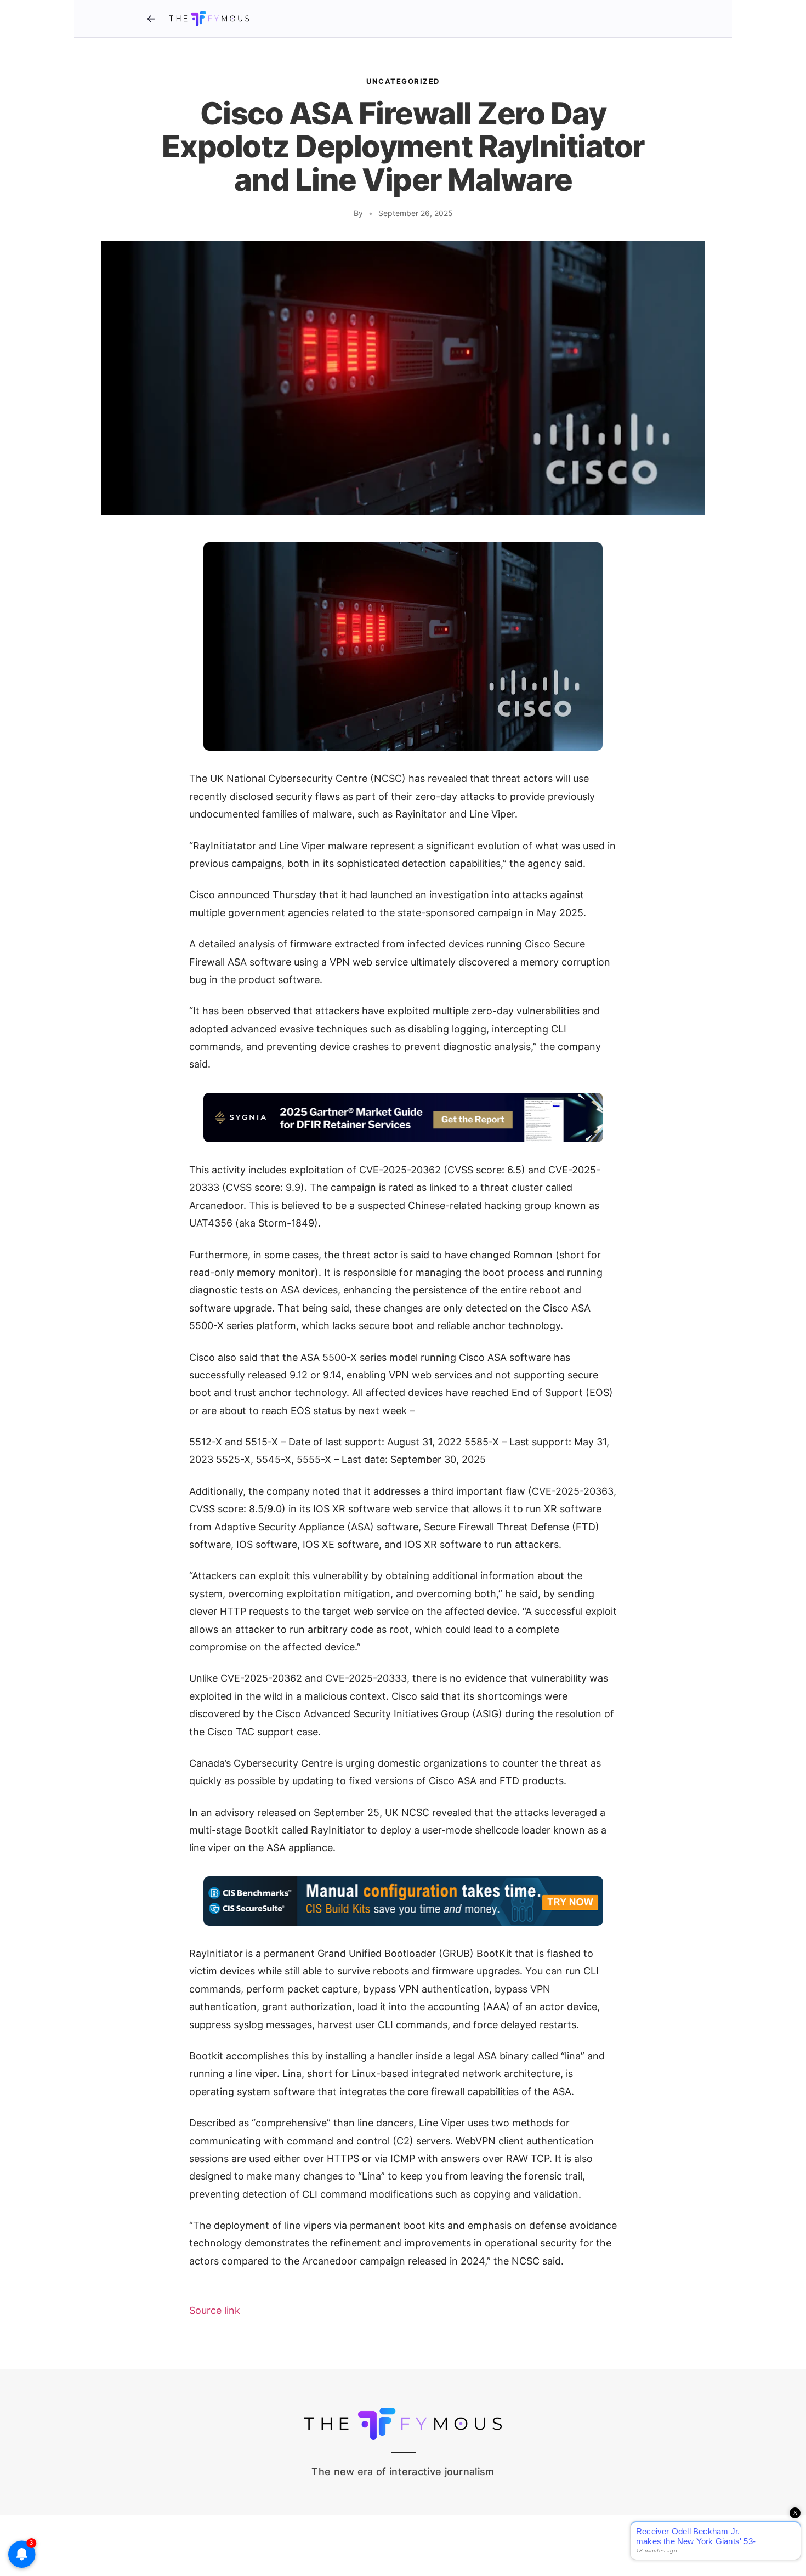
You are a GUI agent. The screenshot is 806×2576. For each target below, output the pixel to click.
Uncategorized (403, 81)
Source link (215, 2310)
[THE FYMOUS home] (209, 19)
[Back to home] (151, 19)
